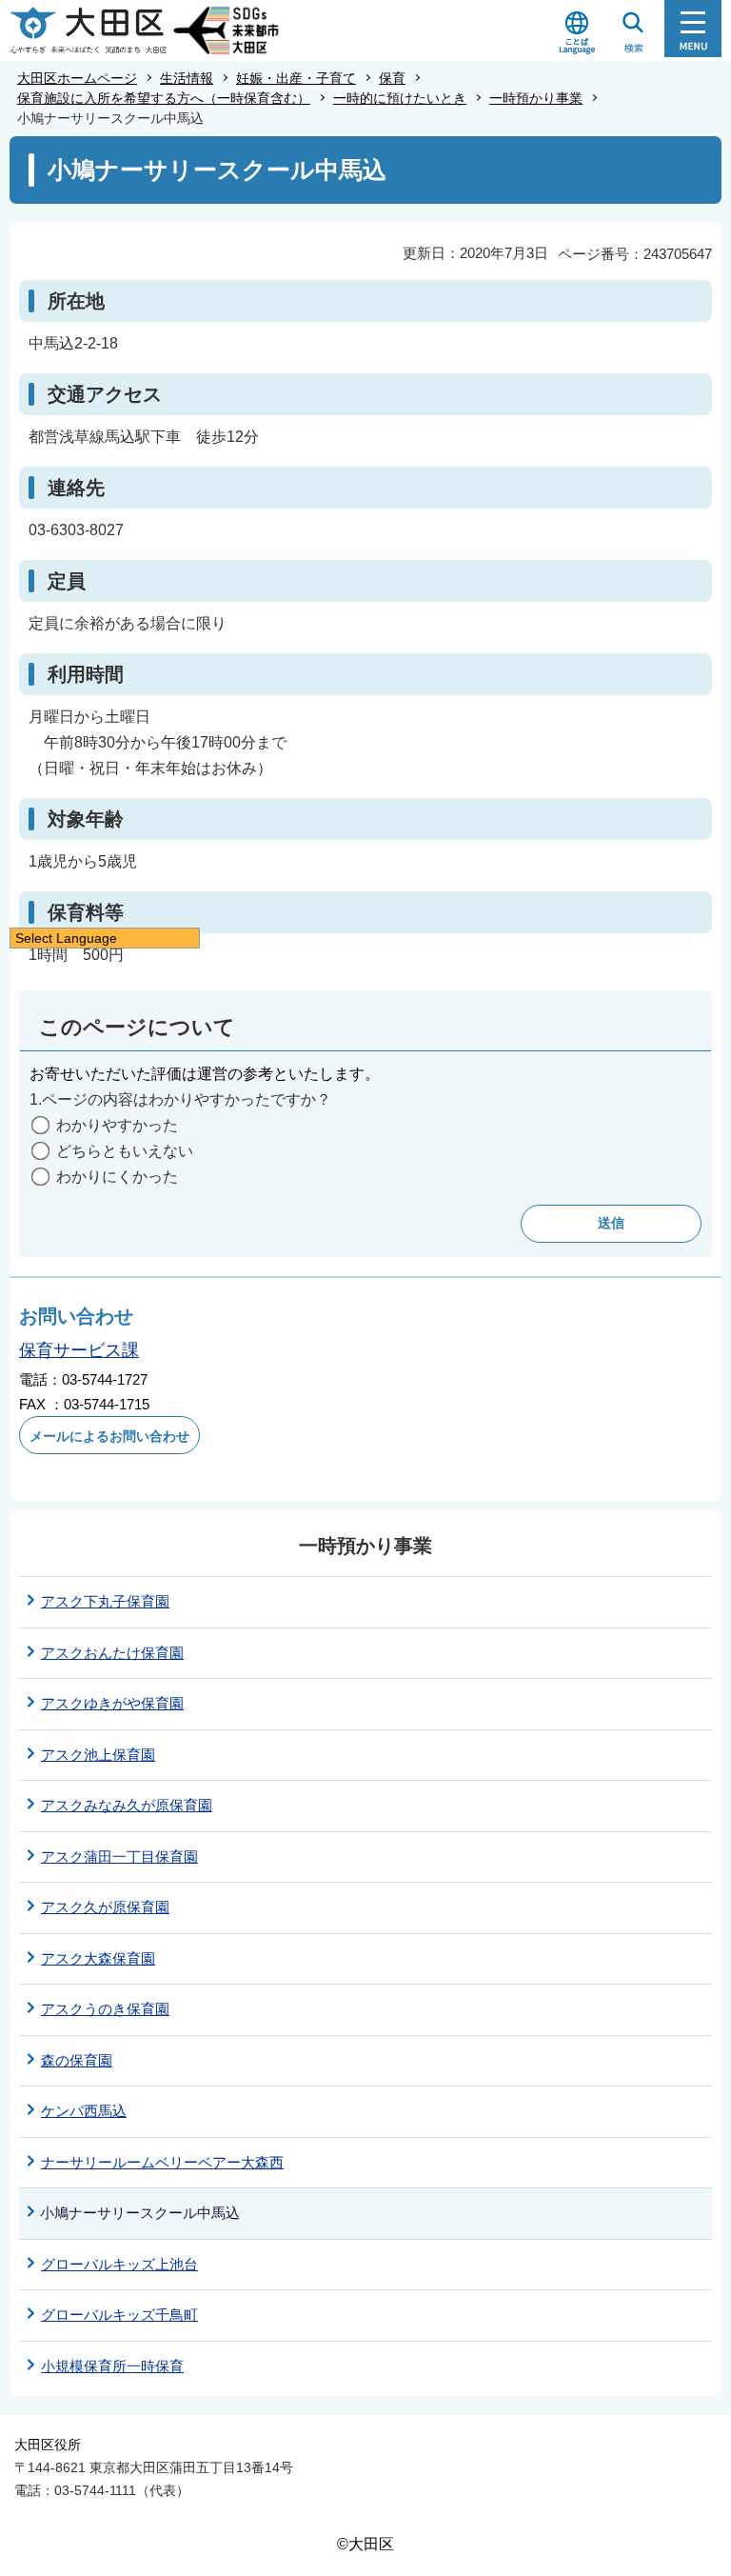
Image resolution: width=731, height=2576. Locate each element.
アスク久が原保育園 (105, 1907)
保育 (392, 78)
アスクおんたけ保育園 (112, 1653)
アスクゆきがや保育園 (112, 1703)
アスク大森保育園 (98, 1958)
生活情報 (187, 78)
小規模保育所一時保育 (112, 2366)
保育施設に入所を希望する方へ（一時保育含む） (164, 98)
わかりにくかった (117, 1177)
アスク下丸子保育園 (105, 1601)
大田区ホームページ (77, 78)
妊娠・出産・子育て (296, 78)
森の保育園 (77, 2060)
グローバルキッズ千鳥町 (119, 2315)
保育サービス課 (79, 1350)
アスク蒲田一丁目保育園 (119, 1857)
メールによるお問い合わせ (109, 1436)
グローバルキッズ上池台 (119, 2264)
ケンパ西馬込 (84, 2111)
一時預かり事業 (536, 98)
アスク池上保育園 (98, 1755)
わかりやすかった (117, 1125)
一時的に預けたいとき (400, 98)
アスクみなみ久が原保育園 (127, 1805)
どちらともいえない (125, 1151)
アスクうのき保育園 (105, 2009)
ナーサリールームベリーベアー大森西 (162, 2162)
